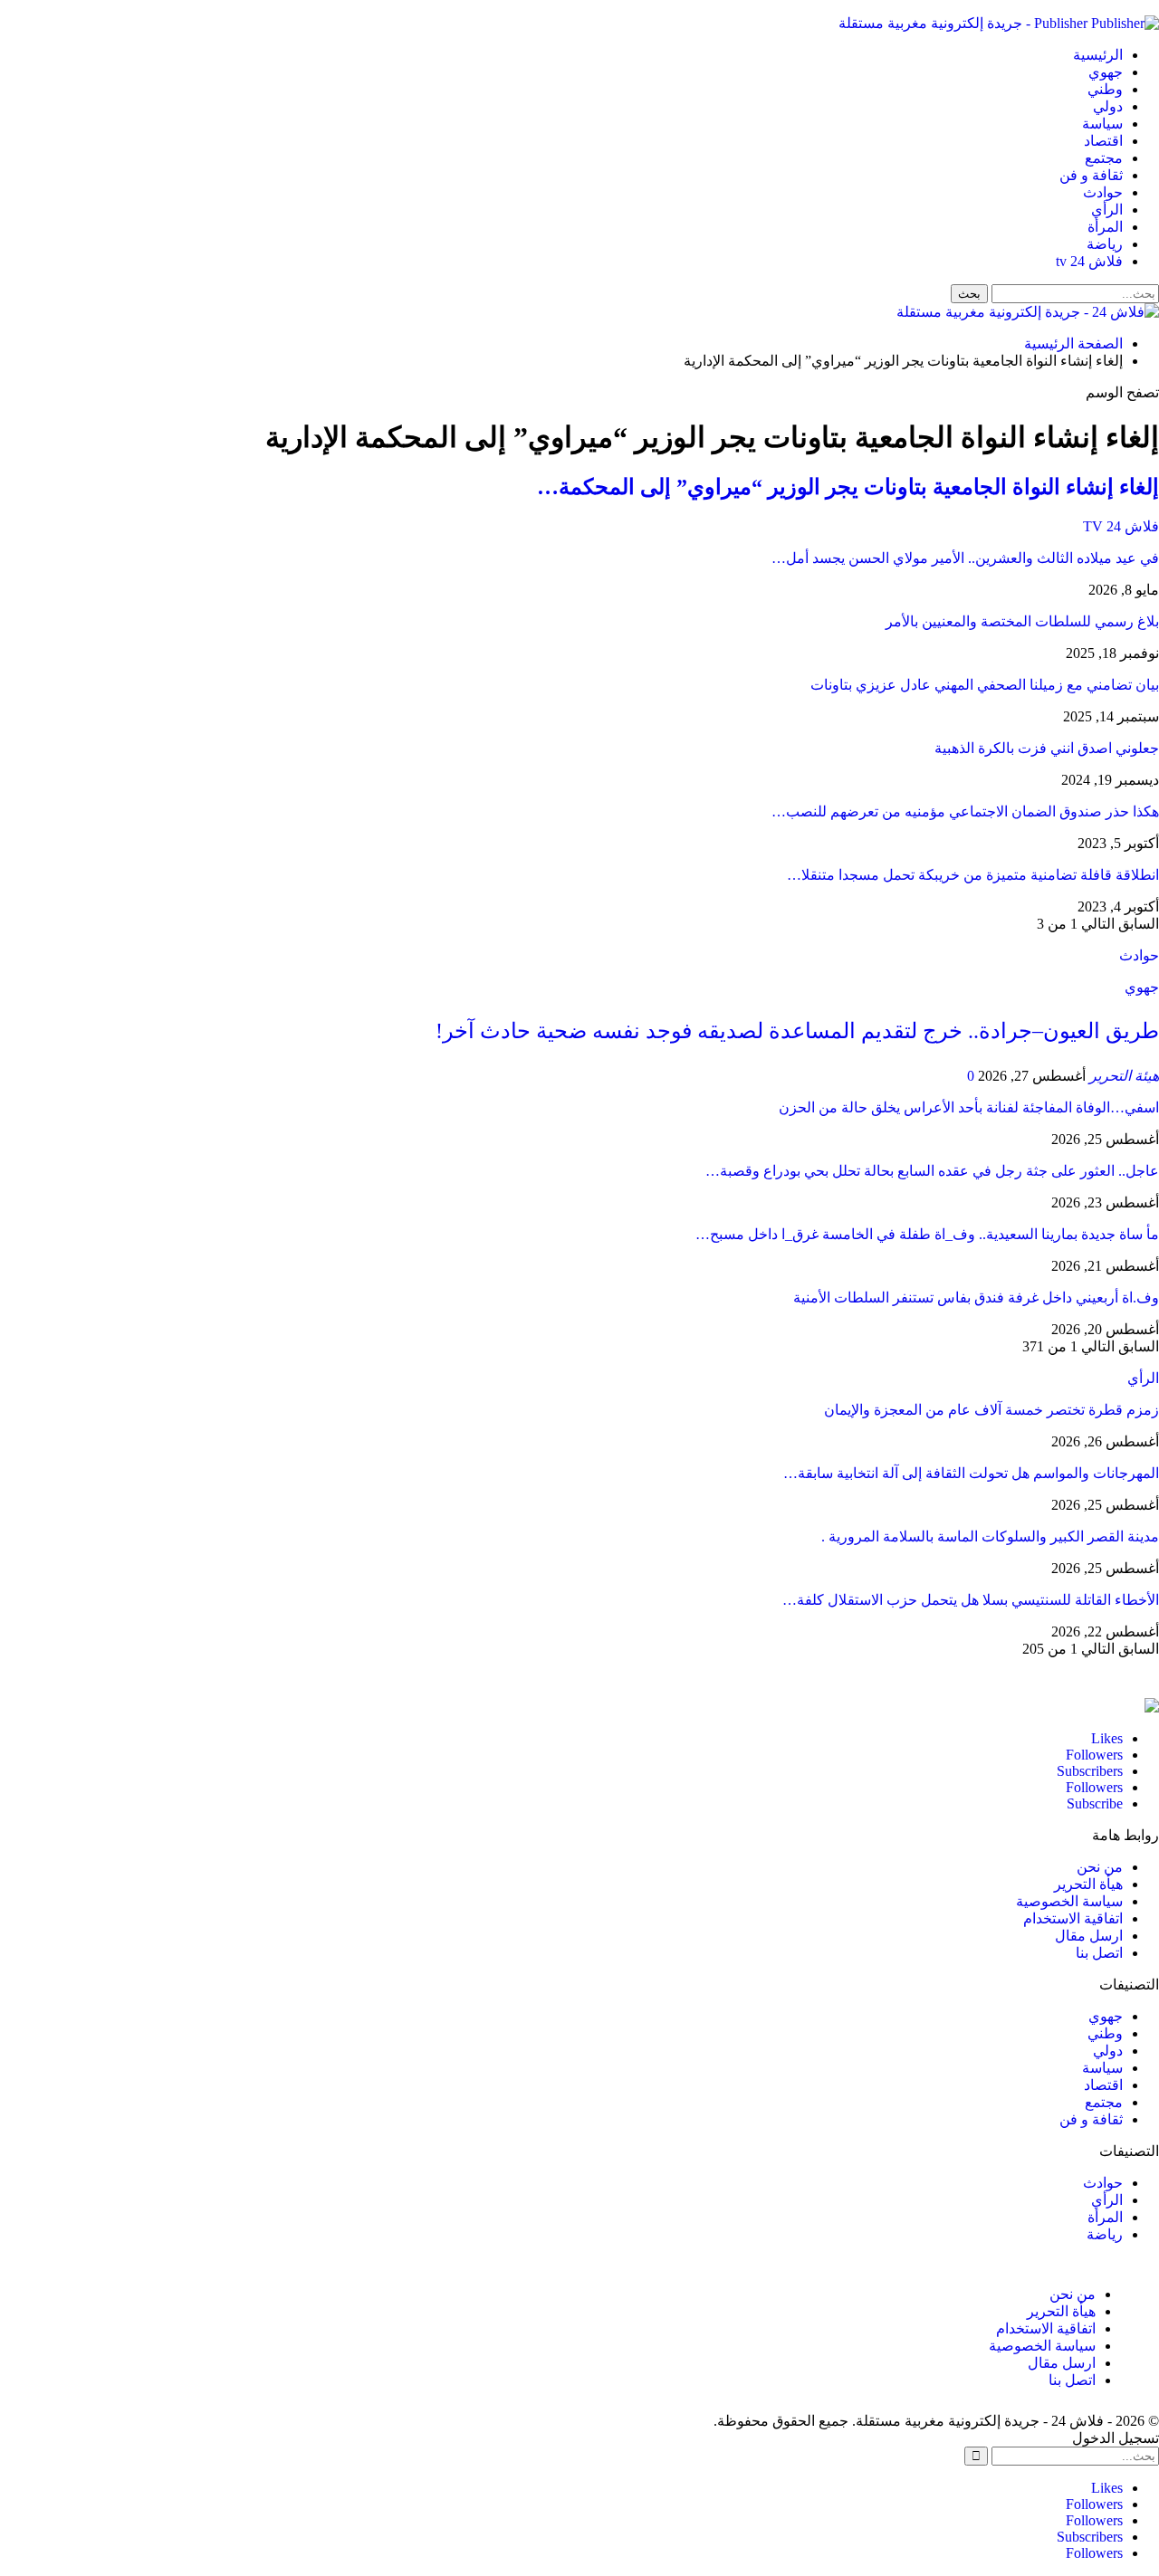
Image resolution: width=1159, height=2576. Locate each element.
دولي (1108, 106)
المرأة (1105, 227)
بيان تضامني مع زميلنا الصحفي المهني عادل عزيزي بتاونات (985, 685)
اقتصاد (1103, 141)
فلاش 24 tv (1089, 261)
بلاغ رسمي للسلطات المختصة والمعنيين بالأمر (1022, 621)
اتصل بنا (1099, 1953)
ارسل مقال (1089, 1936)
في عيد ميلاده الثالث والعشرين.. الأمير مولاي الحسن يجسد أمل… (965, 558)
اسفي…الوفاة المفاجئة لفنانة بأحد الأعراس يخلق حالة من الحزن (969, 1107)
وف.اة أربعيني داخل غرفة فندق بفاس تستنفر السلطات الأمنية (976, 1298)
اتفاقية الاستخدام (1073, 1918)
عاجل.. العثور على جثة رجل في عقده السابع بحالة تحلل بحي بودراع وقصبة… (932, 1171)
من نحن (1100, 1867)
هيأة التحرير (1088, 1884)
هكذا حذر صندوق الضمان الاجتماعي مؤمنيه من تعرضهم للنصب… (965, 811)
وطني (1105, 89)
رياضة (1105, 244)
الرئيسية (1098, 55)
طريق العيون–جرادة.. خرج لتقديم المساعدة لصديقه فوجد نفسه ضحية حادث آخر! (797, 1031)
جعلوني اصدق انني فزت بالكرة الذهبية (1047, 748)
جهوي (1106, 72)
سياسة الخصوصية (1069, 1901)
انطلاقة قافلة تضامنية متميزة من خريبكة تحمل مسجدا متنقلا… (973, 875)
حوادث (1103, 192)
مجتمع (1104, 158)
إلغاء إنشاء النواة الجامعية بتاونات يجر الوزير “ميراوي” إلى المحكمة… (848, 487)
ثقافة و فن (1091, 175)
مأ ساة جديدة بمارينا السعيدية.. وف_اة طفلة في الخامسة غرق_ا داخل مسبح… (927, 1234)
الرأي (1107, 210)
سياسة (1102, 124)
